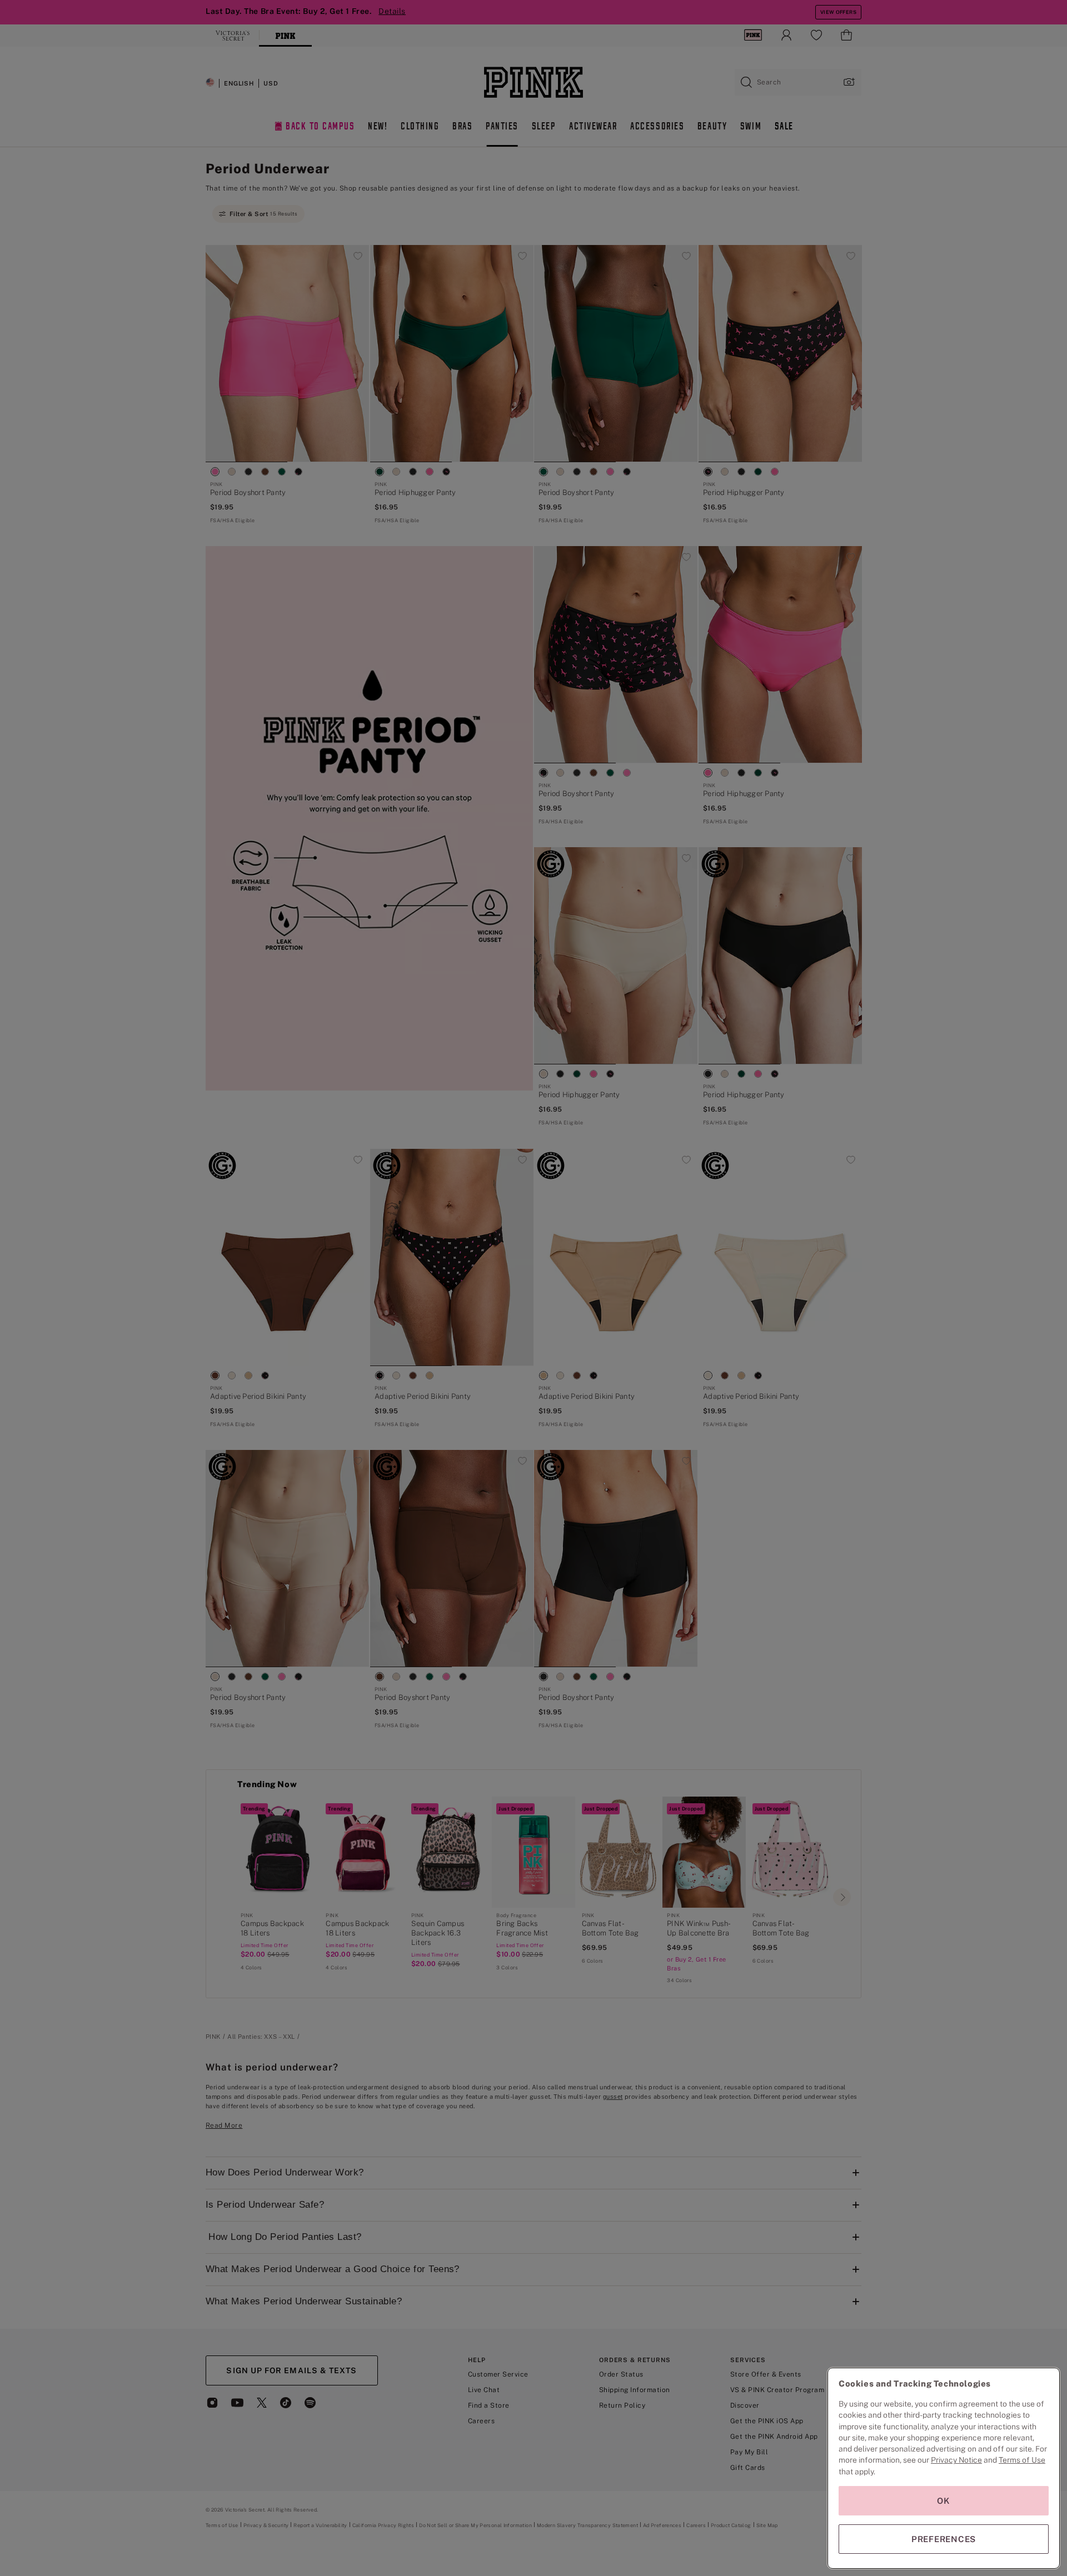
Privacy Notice (956, 2460)
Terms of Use (1022, 2460)
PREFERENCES (944, 2539)
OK (944, 2501)
